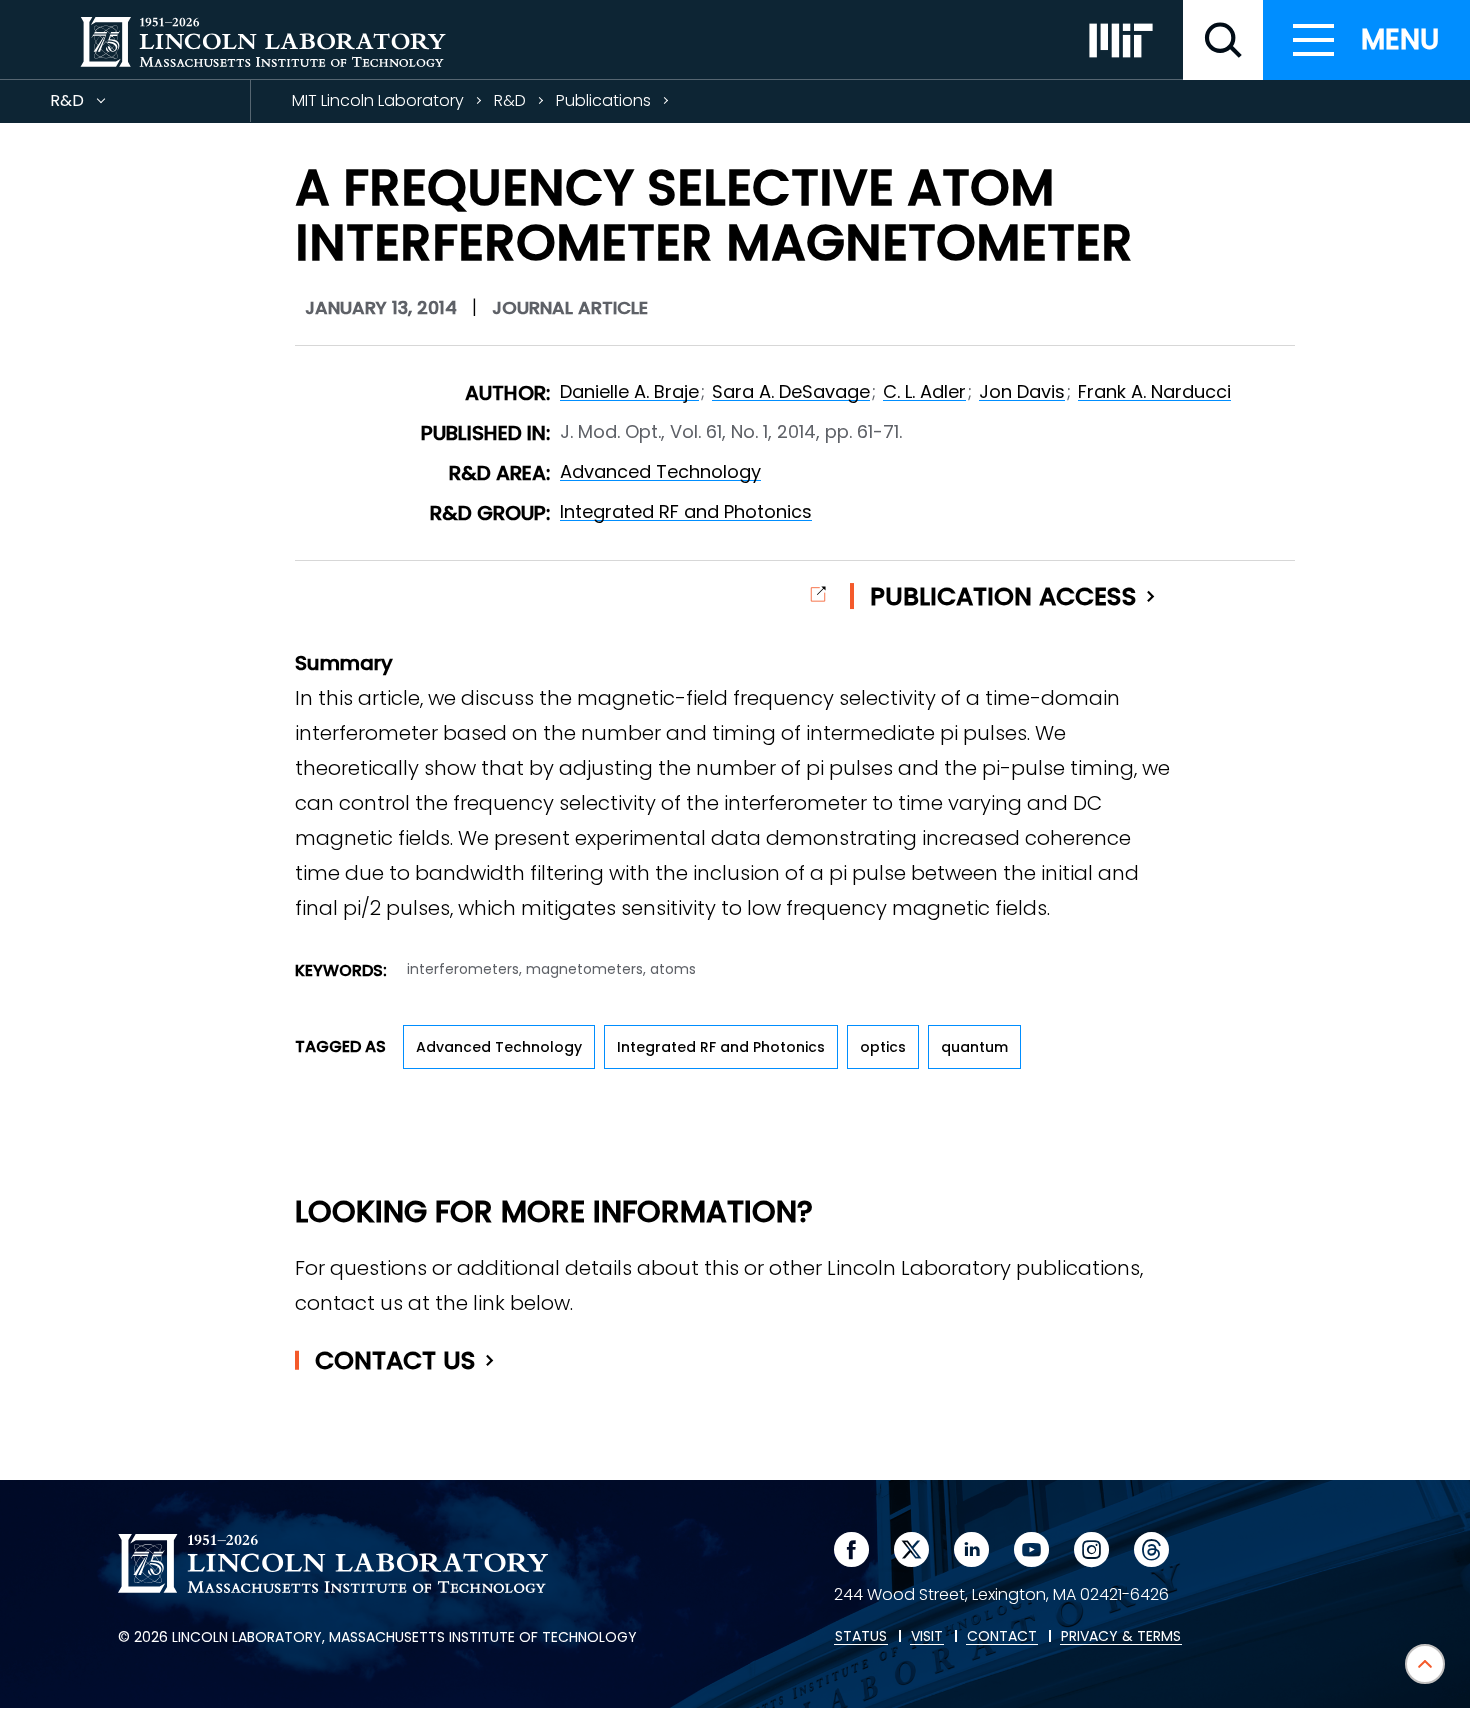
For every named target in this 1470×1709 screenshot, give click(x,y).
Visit (927, 1637)
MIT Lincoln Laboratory (378, 100)
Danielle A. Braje (629, 391)
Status (861, 1637)
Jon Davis (1022, 391)
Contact (395, 1360)
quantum (974, 1047)
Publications (603, 100)
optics (883, 1047)
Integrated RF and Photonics (686, 511)
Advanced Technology (660, 471)
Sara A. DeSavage (791, 391)
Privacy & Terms (1121, 1637)
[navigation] (1366, 40)
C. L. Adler (924, 391)
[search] (1223, 40)
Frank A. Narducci (1154, 391)
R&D (103, 105)
